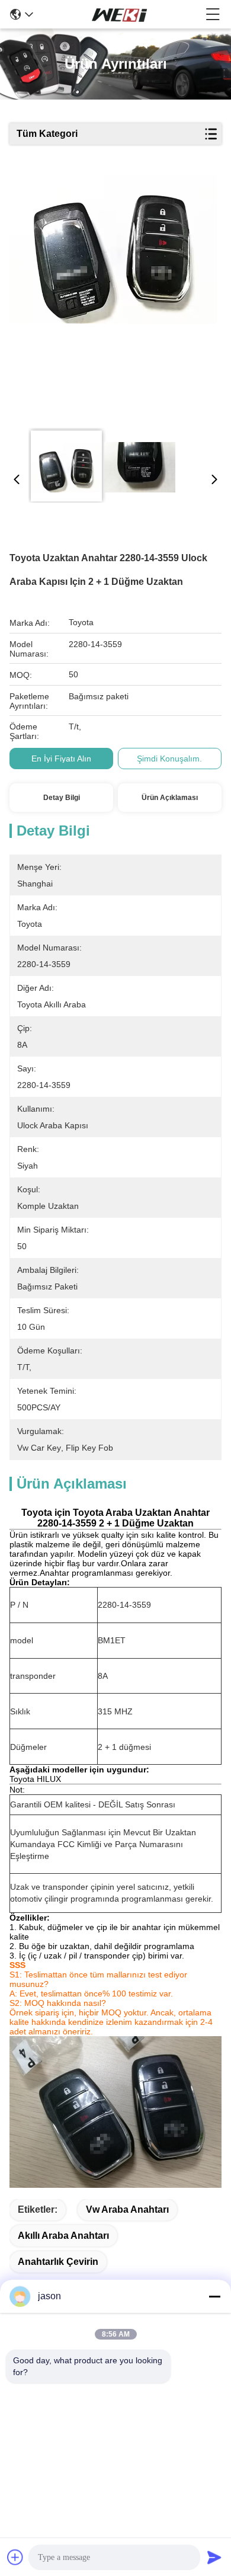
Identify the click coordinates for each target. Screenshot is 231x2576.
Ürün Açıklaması (170, 798)
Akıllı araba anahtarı (63, 2236)
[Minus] (214, 2296)
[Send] (214, 2557)
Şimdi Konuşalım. (169, 759)
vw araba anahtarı (127, 2209)
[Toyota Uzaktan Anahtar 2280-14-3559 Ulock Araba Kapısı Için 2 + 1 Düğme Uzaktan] (113, 297)
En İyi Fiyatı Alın (61, 759)
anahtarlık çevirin (58, 2262)
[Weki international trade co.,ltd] (120, 14)
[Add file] (15, 2557)
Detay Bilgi (62, 798)
